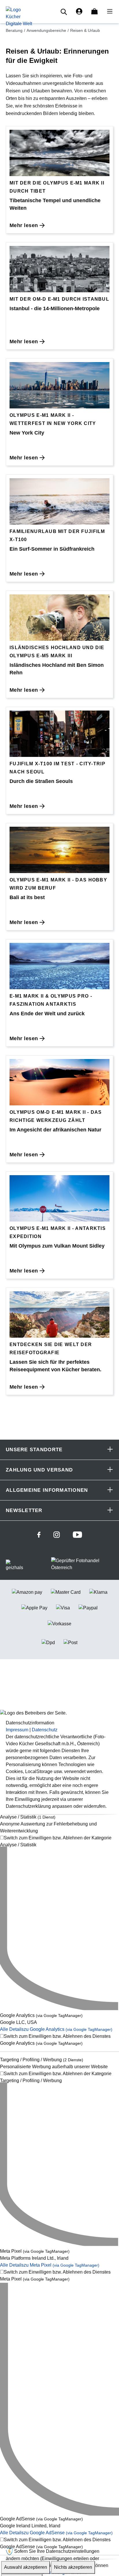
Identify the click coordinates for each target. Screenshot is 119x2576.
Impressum (17, 1730)
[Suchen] (65, 12)
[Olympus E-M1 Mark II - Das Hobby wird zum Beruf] (59, 850)
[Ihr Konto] (79, 12)
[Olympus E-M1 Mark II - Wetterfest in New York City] (59, 385)
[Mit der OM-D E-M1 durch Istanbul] (59, 269)
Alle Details (56, 2030)
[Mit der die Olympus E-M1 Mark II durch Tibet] (59, 153)
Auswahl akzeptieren (26, 2567)
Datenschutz (45, 1730)
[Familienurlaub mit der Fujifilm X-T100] (59, 501)
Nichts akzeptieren (73, 2567)
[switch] (59, 1842)
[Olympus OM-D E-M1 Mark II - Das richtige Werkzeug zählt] (59, 1082)
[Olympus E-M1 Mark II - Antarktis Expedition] (59, 1198)
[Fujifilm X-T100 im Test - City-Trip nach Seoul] (59, 734)
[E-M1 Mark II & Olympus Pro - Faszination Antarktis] (59, 966)
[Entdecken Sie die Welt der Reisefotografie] (59, 1315)
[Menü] (108, 12)
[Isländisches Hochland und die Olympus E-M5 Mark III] (59, 618)
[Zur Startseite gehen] (19, 16)
